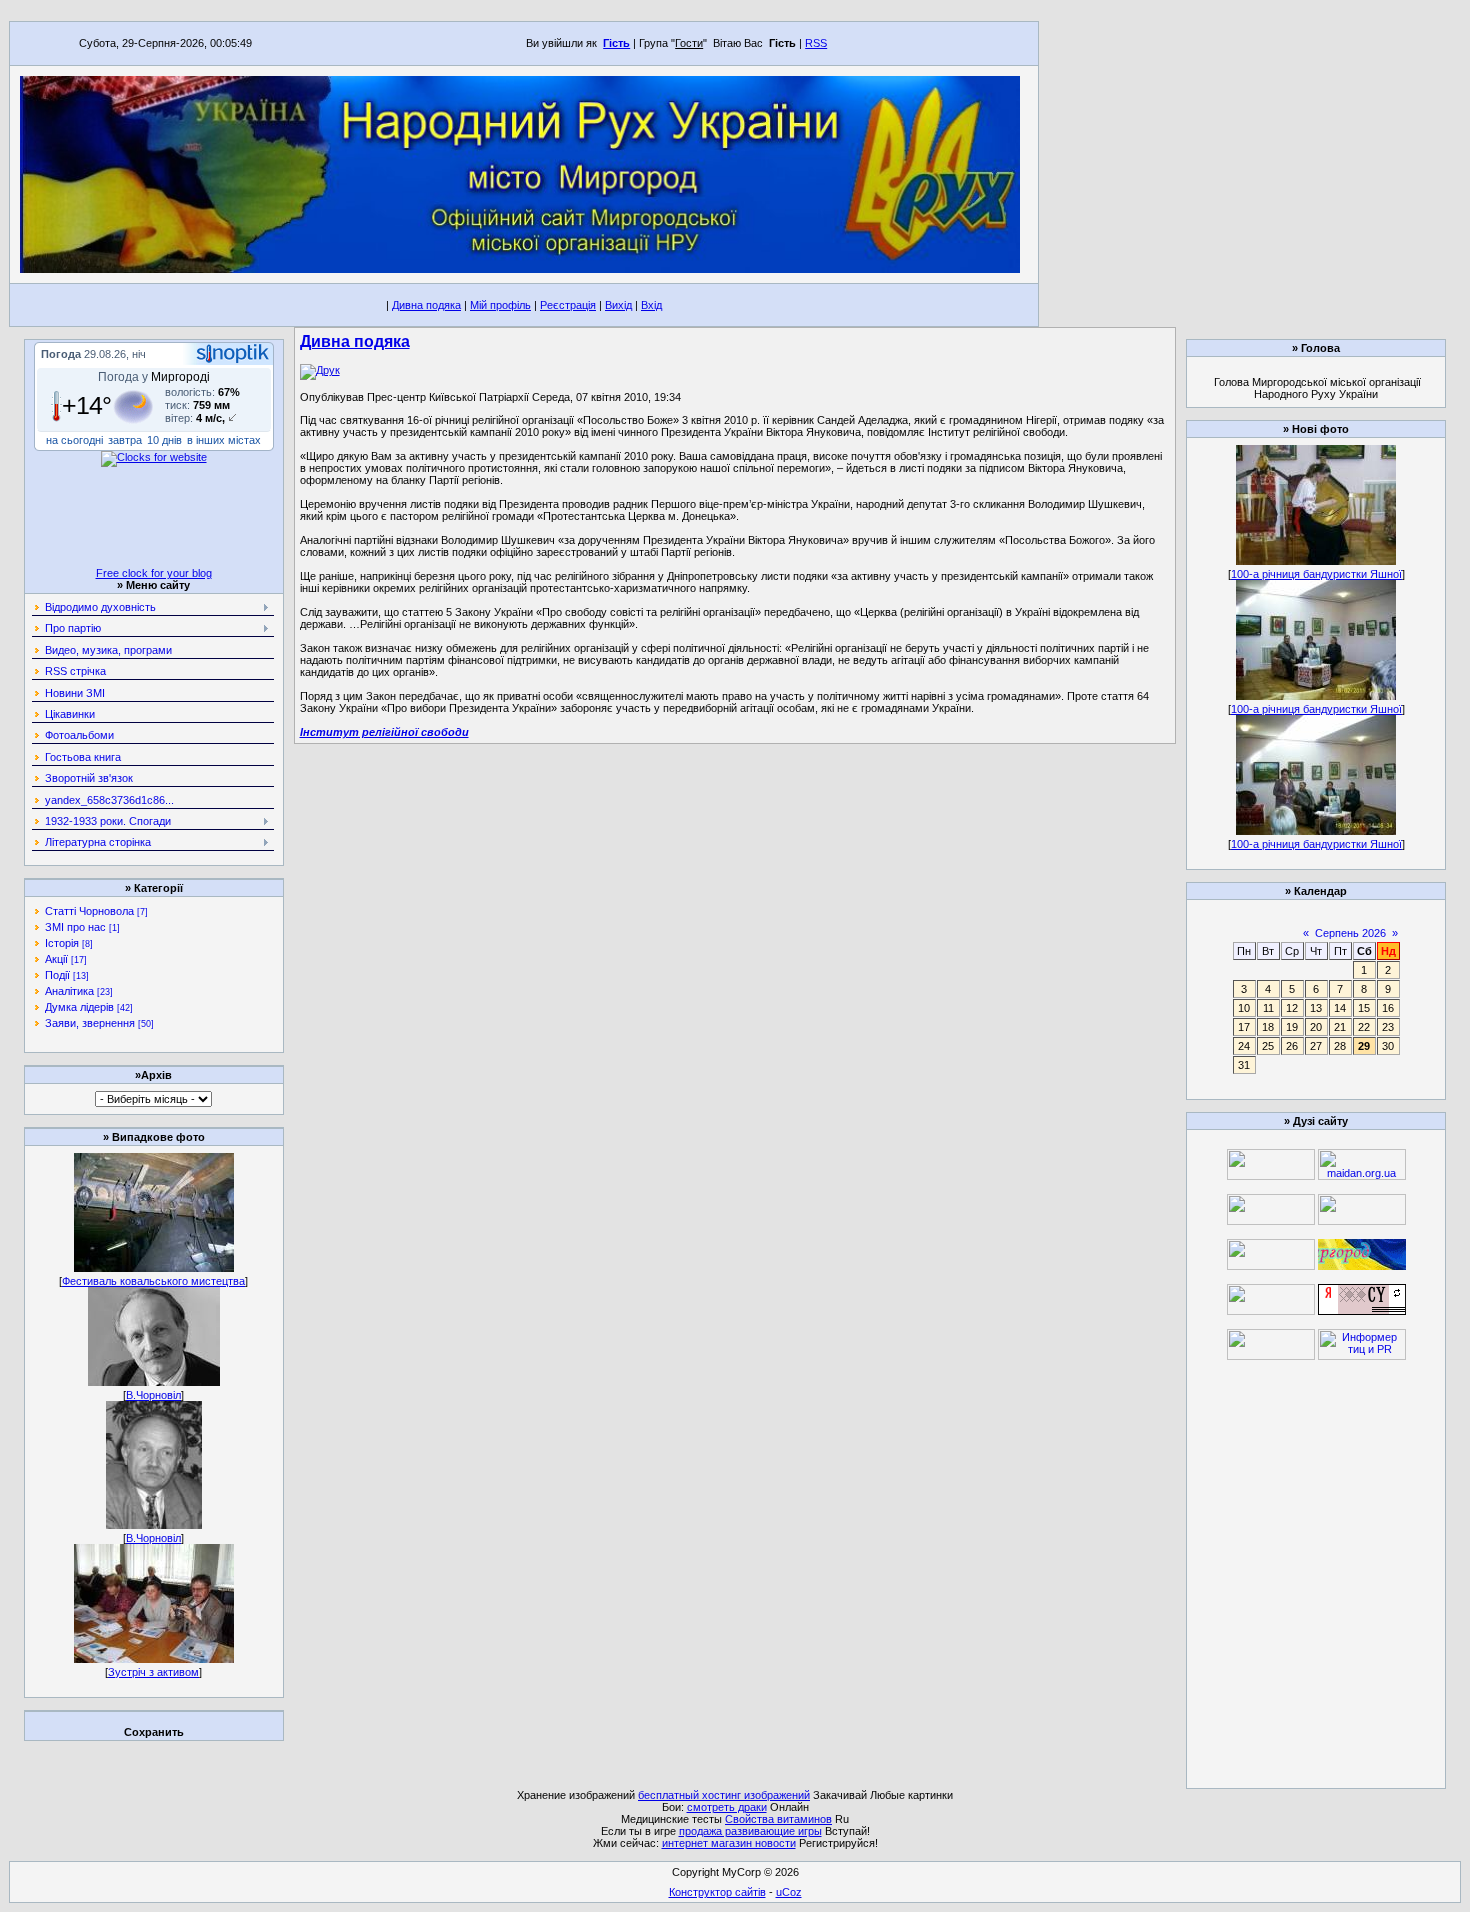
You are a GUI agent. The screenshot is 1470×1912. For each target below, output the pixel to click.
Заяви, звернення (90, 1023)
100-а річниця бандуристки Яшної (1316, 574)
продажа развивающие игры (750, 1831)
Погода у (154, 377)
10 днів (164, 440)
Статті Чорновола (89, 911)
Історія (62, 943)
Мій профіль (500, 305)
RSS (816, 43)
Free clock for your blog (154, 573)
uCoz (789, 1892)
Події (57, 975)
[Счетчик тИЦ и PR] (1362, 1311)
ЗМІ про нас (75, 927)
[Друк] (320, 370)
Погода (61, 354)
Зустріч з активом (153, 1672)
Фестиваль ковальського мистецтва (153, 1281)
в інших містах (224, 440)
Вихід (618, 305)
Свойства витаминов (778, 1819)
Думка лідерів (79, 1007)
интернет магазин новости (729, 1843)
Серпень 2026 (1350, 933)
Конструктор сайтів (717, 1892)
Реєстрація (568, 305)
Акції (56, 959)
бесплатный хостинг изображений (724, 1795)
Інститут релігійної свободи (384, 732)
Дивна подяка (426, 305)
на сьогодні (74, 440)
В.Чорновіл (153, 1395)
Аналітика (69, 991)
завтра (125, 440)
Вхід (651, 305)
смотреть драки (727, 1807)
